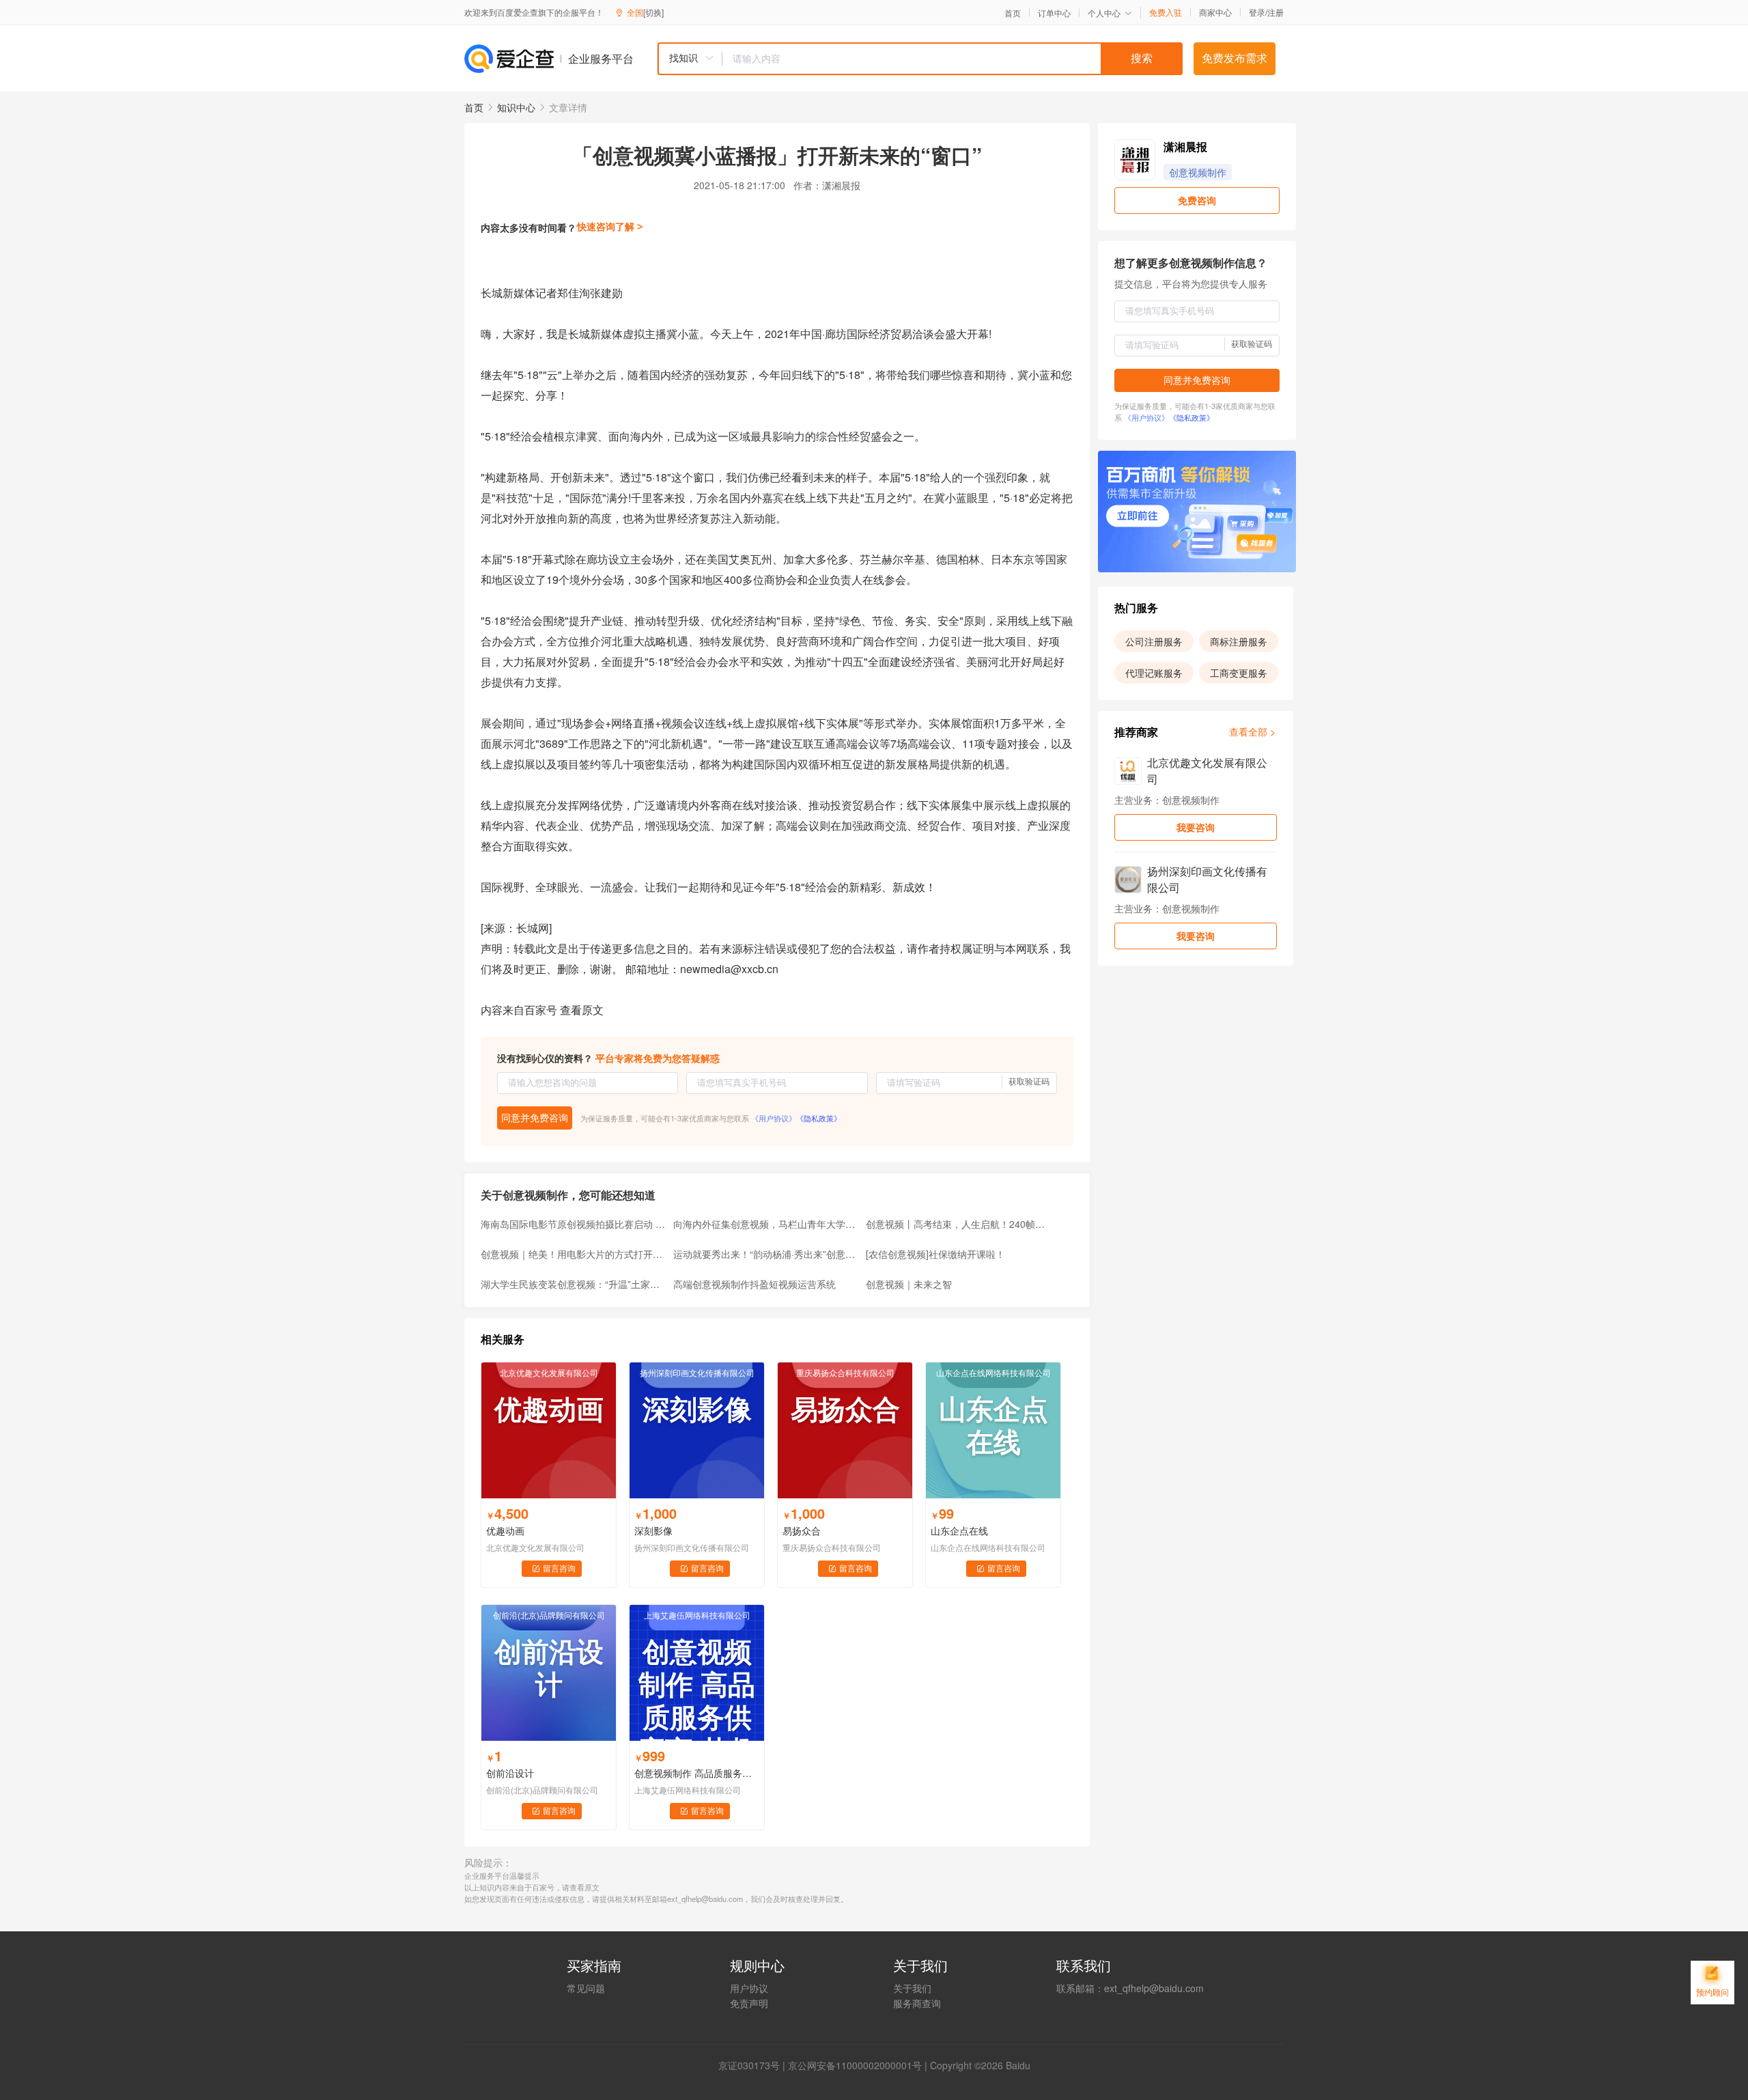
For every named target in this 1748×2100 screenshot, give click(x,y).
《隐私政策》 (819, 1118)
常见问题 (586, 1988)
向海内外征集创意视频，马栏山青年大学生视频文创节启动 (765, 1224)
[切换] (653, 12)
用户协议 (749, 1988)
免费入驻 (1166, 12)
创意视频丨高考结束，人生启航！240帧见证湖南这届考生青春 (958, 1224)
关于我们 (912, 1988)
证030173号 (754, 2065)
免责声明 (749, 2003)
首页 (1013, 13)
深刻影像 (653, 1530)
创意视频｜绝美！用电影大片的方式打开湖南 (573, 1254)
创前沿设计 (510, 1773)
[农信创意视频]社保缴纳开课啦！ (935, 1254)
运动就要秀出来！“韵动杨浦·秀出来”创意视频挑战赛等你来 (765, 1254)
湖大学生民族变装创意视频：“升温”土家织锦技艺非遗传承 (573, 1284)
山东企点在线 (959, 1530)
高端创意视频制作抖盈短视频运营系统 (755, 1284)
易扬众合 (802, 1530)
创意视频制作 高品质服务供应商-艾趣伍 (697, 1773)
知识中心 (516, 107)
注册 (1275, 12)
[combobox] (920, 59)
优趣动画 (505, 1530)
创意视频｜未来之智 (909, 1284)
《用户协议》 (774, 1118)
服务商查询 (917, 2003)
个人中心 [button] (1104, 13)
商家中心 (1215, 12)
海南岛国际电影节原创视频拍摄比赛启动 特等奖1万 (573, 1224)
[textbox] (953, 59)
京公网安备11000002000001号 (855, 2065)
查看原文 (582, 1010)
